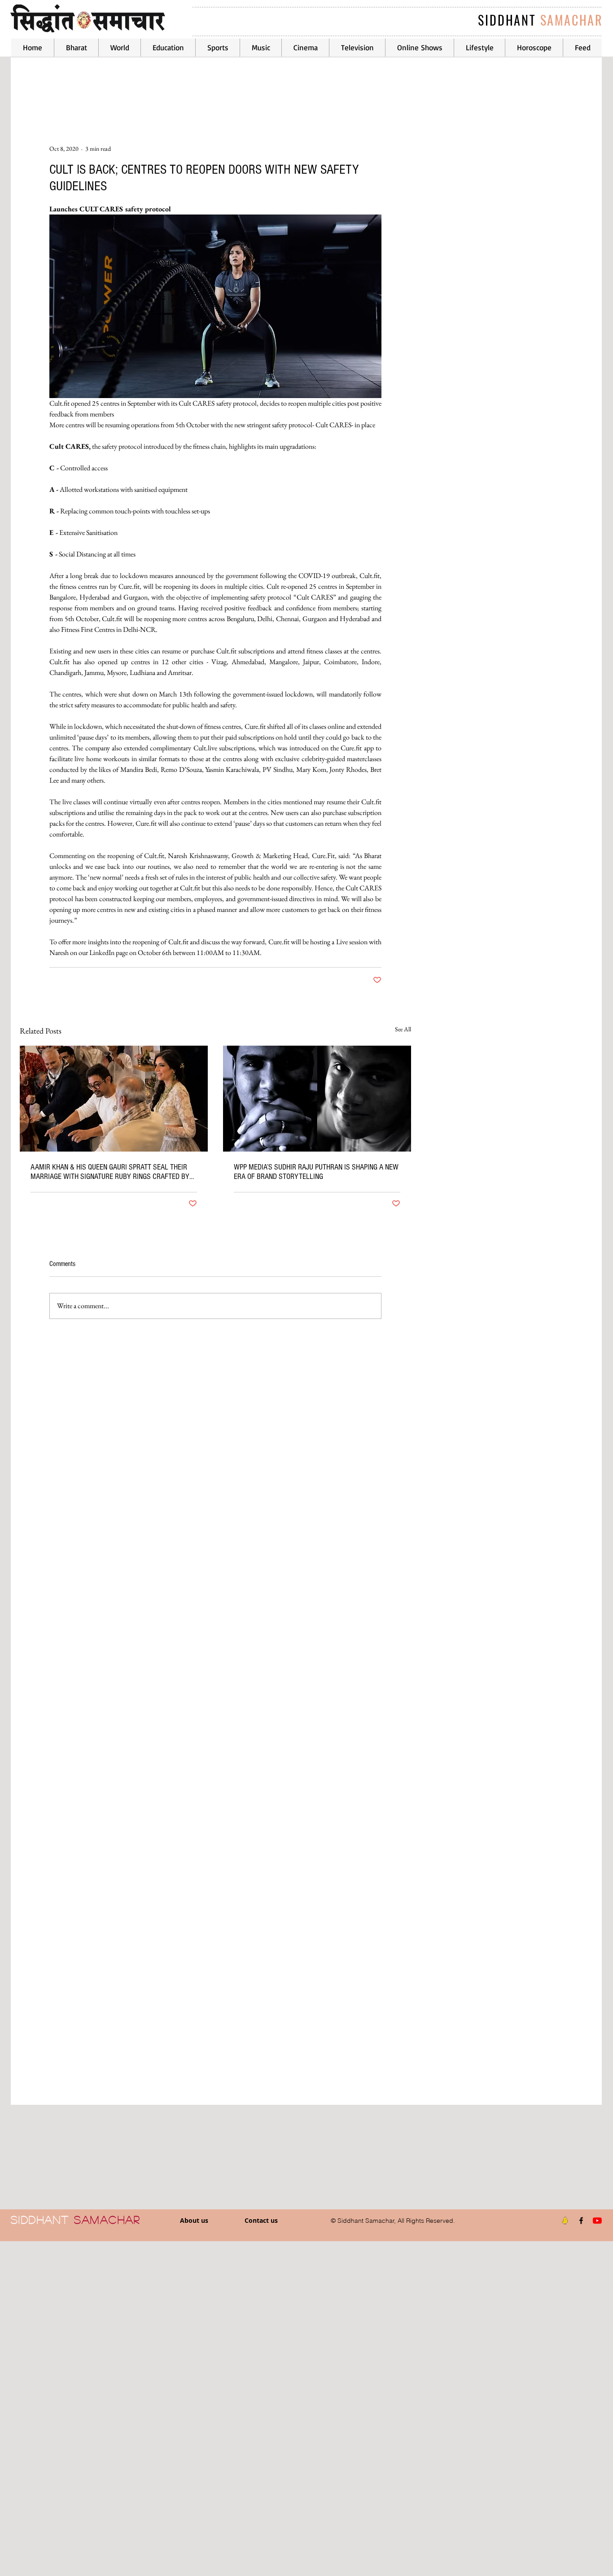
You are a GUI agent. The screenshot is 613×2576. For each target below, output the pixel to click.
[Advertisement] (269, 2408)
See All (403, 1029)
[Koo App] (565, 2221)
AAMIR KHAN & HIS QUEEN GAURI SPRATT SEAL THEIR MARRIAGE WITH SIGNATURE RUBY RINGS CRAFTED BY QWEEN (110, 1172)
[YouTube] (597, 2221)
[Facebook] (581, 2221)
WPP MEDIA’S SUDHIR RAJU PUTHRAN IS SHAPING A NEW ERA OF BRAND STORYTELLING (316, 1172)
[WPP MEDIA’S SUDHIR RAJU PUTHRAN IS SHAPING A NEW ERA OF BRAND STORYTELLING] (317, 1099)
